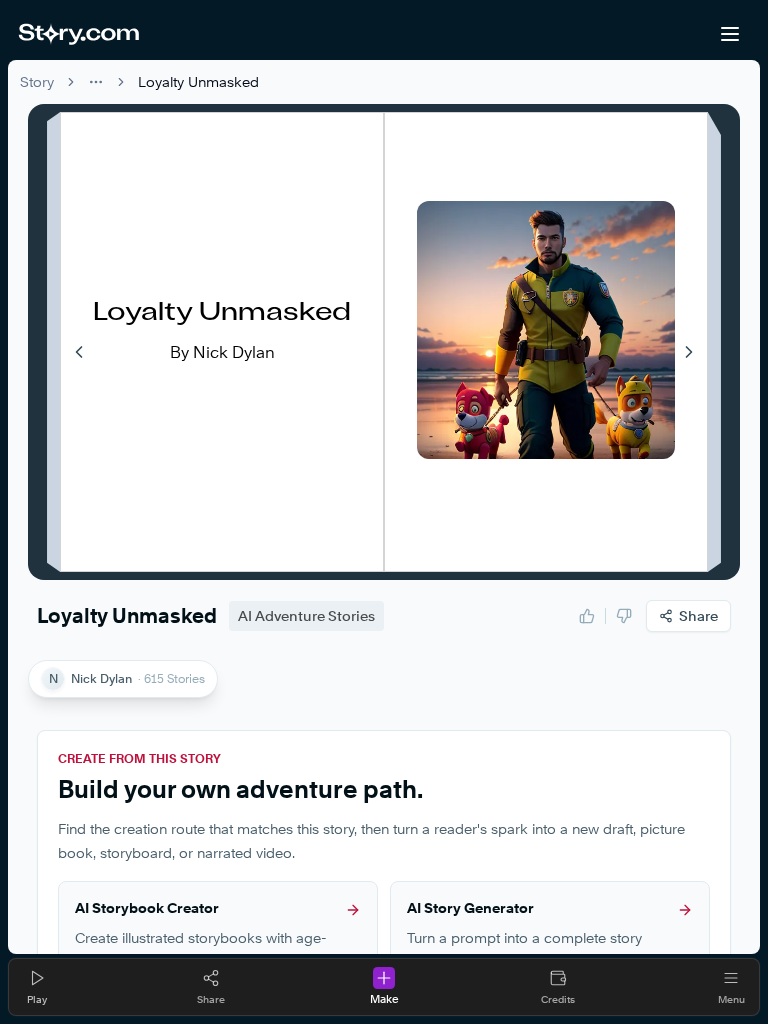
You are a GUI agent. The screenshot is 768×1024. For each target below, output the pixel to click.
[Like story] (587, 616)
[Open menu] (730, 34)
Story (37, 81)
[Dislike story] (624, 616)
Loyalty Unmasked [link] (198, 81)
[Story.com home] (78, 34)
